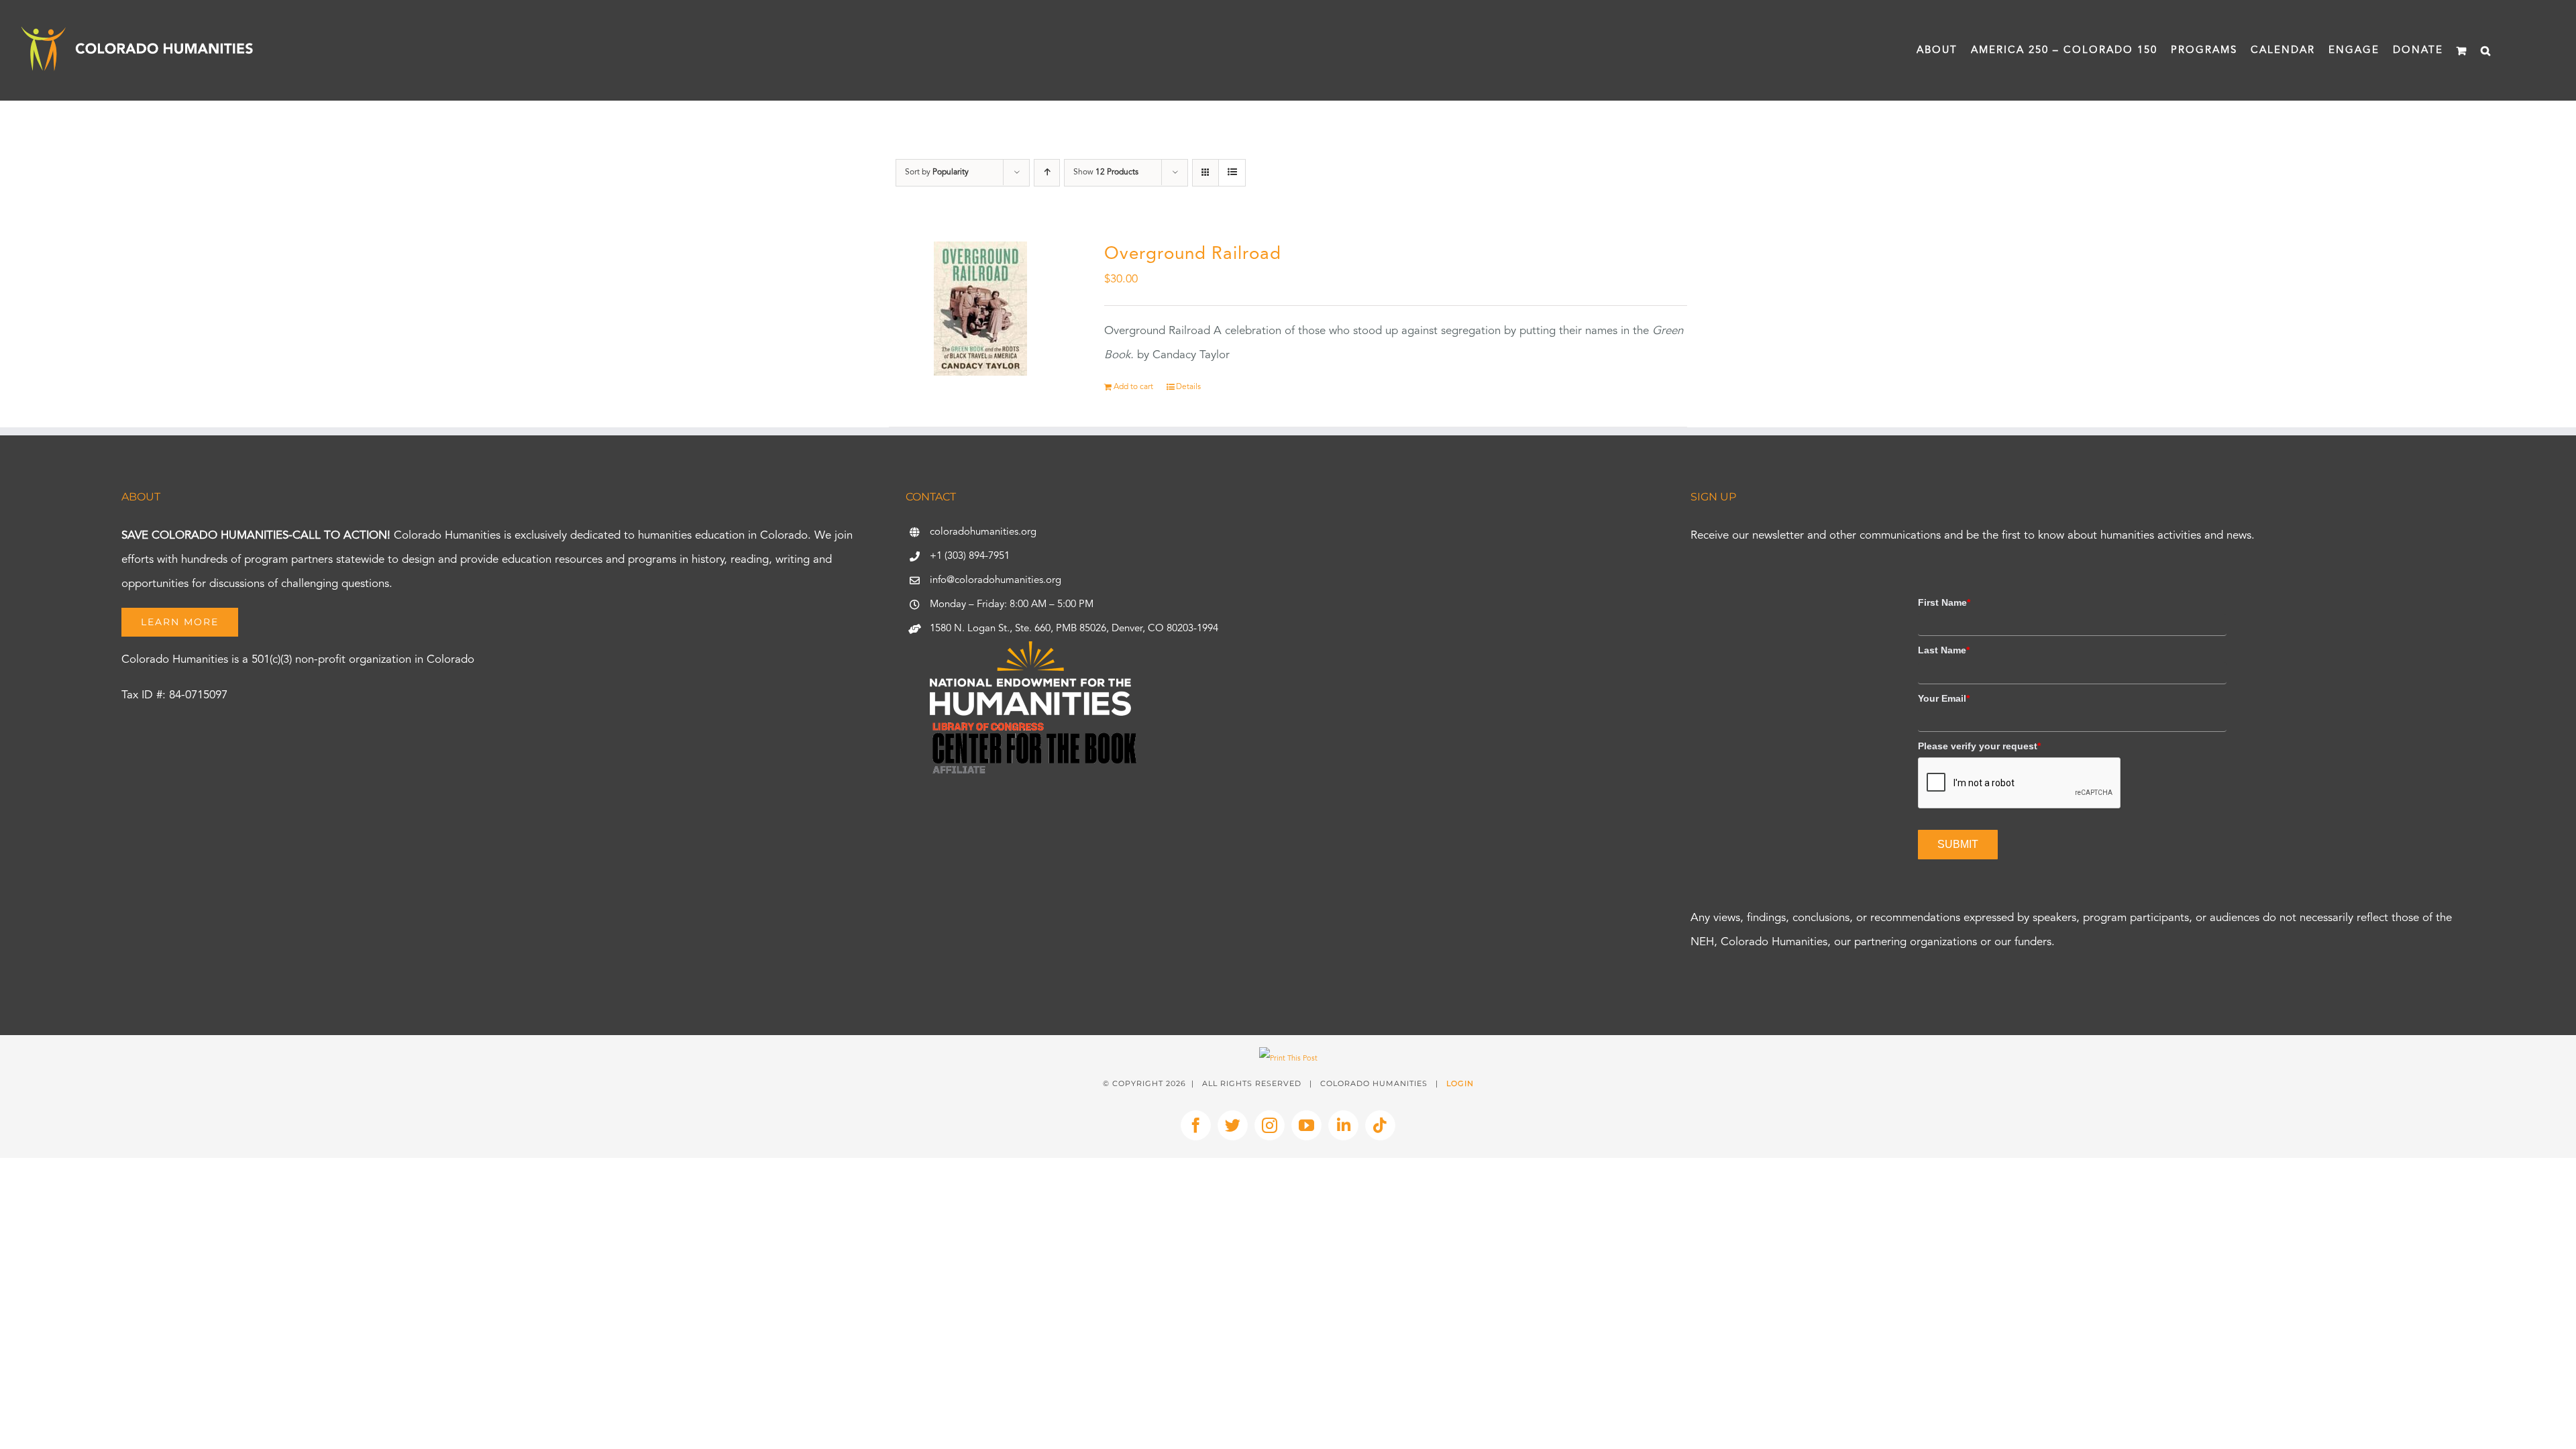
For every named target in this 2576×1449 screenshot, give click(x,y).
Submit (1958, 844)
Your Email (1944, 698)
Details (1188, 387)
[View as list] (1232, 173)
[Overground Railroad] (981, 309)
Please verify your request (1979, 746)
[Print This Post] (1288, 1059)
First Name (1944, 602)
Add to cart (1133, 387)
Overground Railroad (1193, 254)
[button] (2486, 50)
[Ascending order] (1047, 173)
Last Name (1944, 650)
